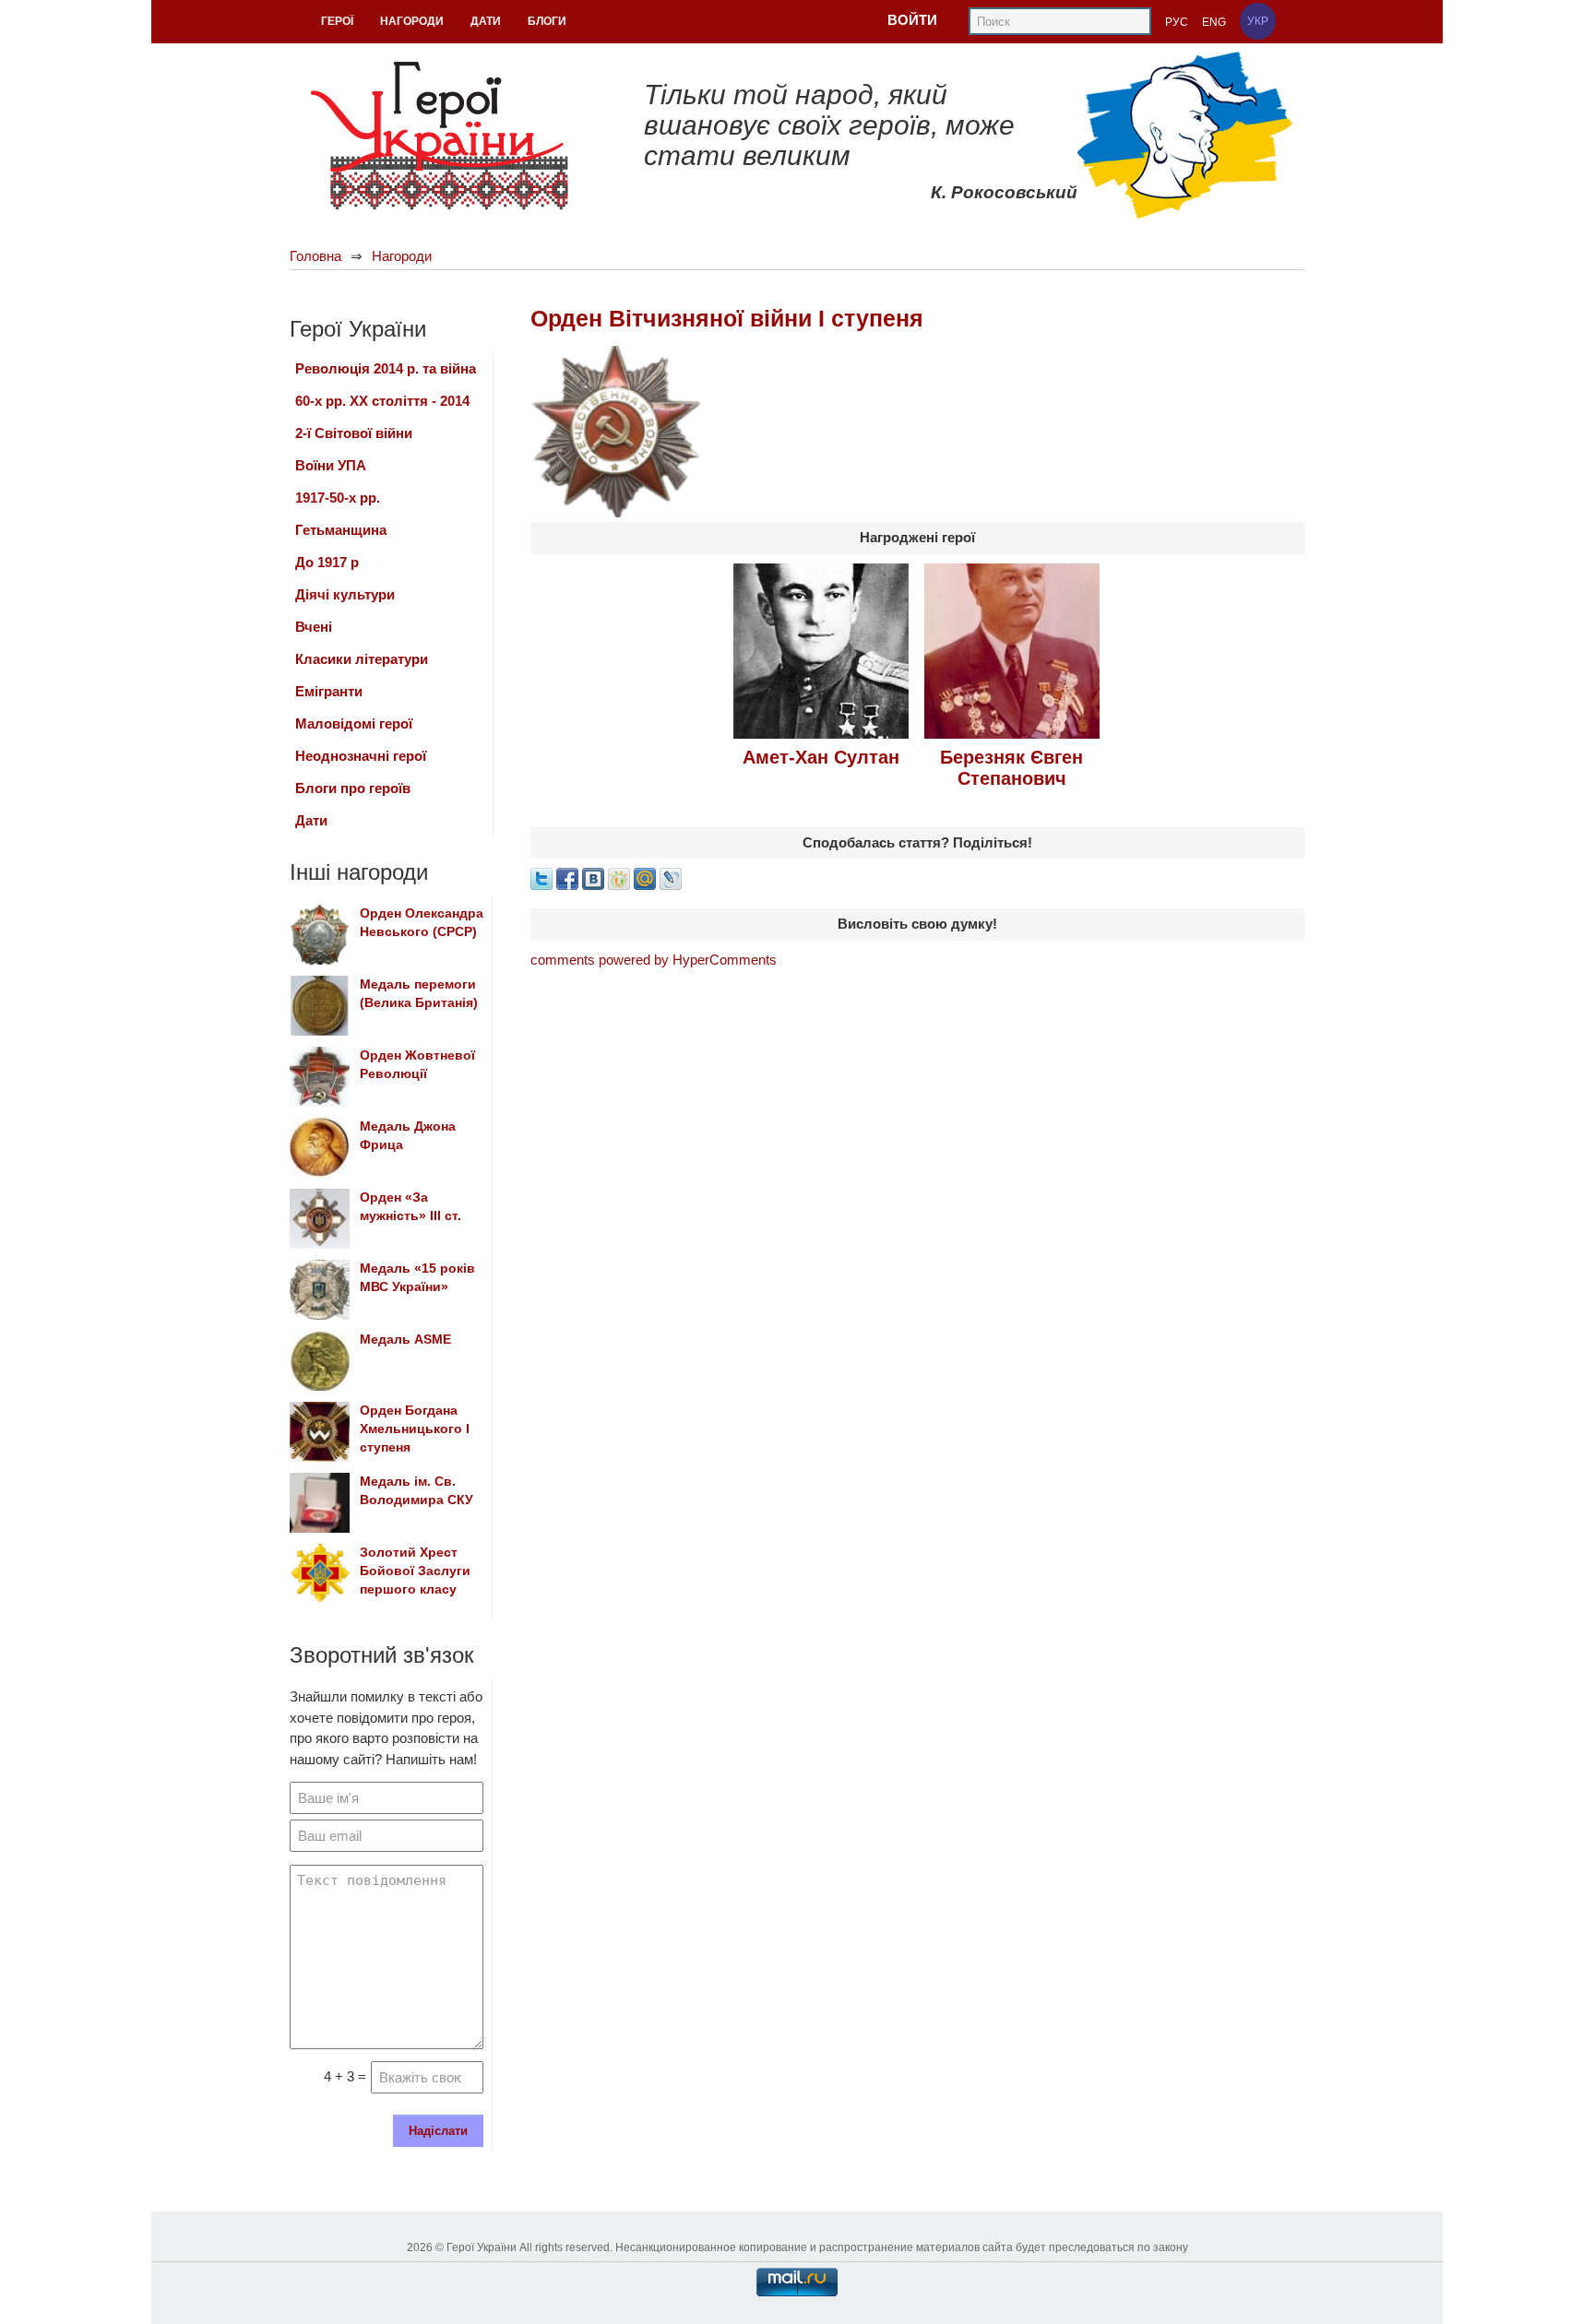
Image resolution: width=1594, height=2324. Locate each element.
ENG (1214, 22)
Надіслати (438, 2131)
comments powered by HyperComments (654, 960)
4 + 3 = (345, 2076)
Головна (315, 256)
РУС (1177, 22)
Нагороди (402, 256)
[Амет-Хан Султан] (821, 649)
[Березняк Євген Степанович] (1012, 649)
